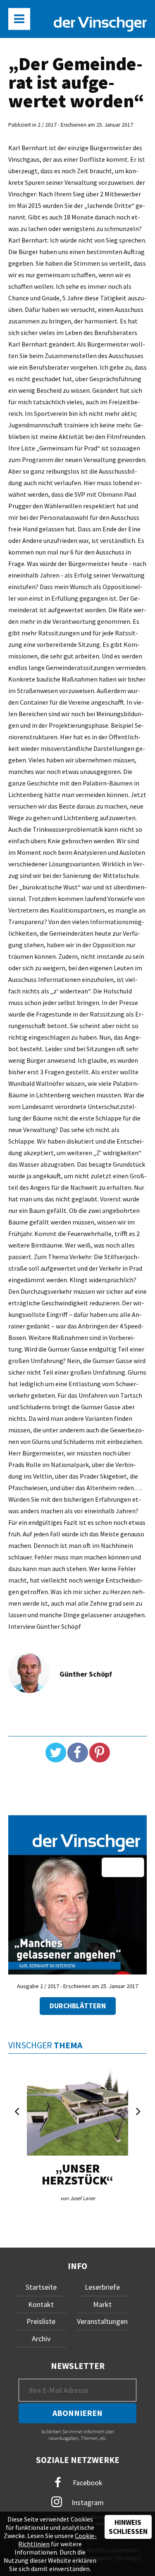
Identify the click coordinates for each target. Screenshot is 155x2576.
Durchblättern (78, 2006)
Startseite (41, 2287)
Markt (102, 2304)
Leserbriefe (102, 2287)
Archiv (41, 2339)
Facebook (87, 2483)
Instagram (87, 2502)
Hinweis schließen (128, 2527)
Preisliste (41, 2321)
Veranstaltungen (102, 2321)
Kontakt (41, 2304)
